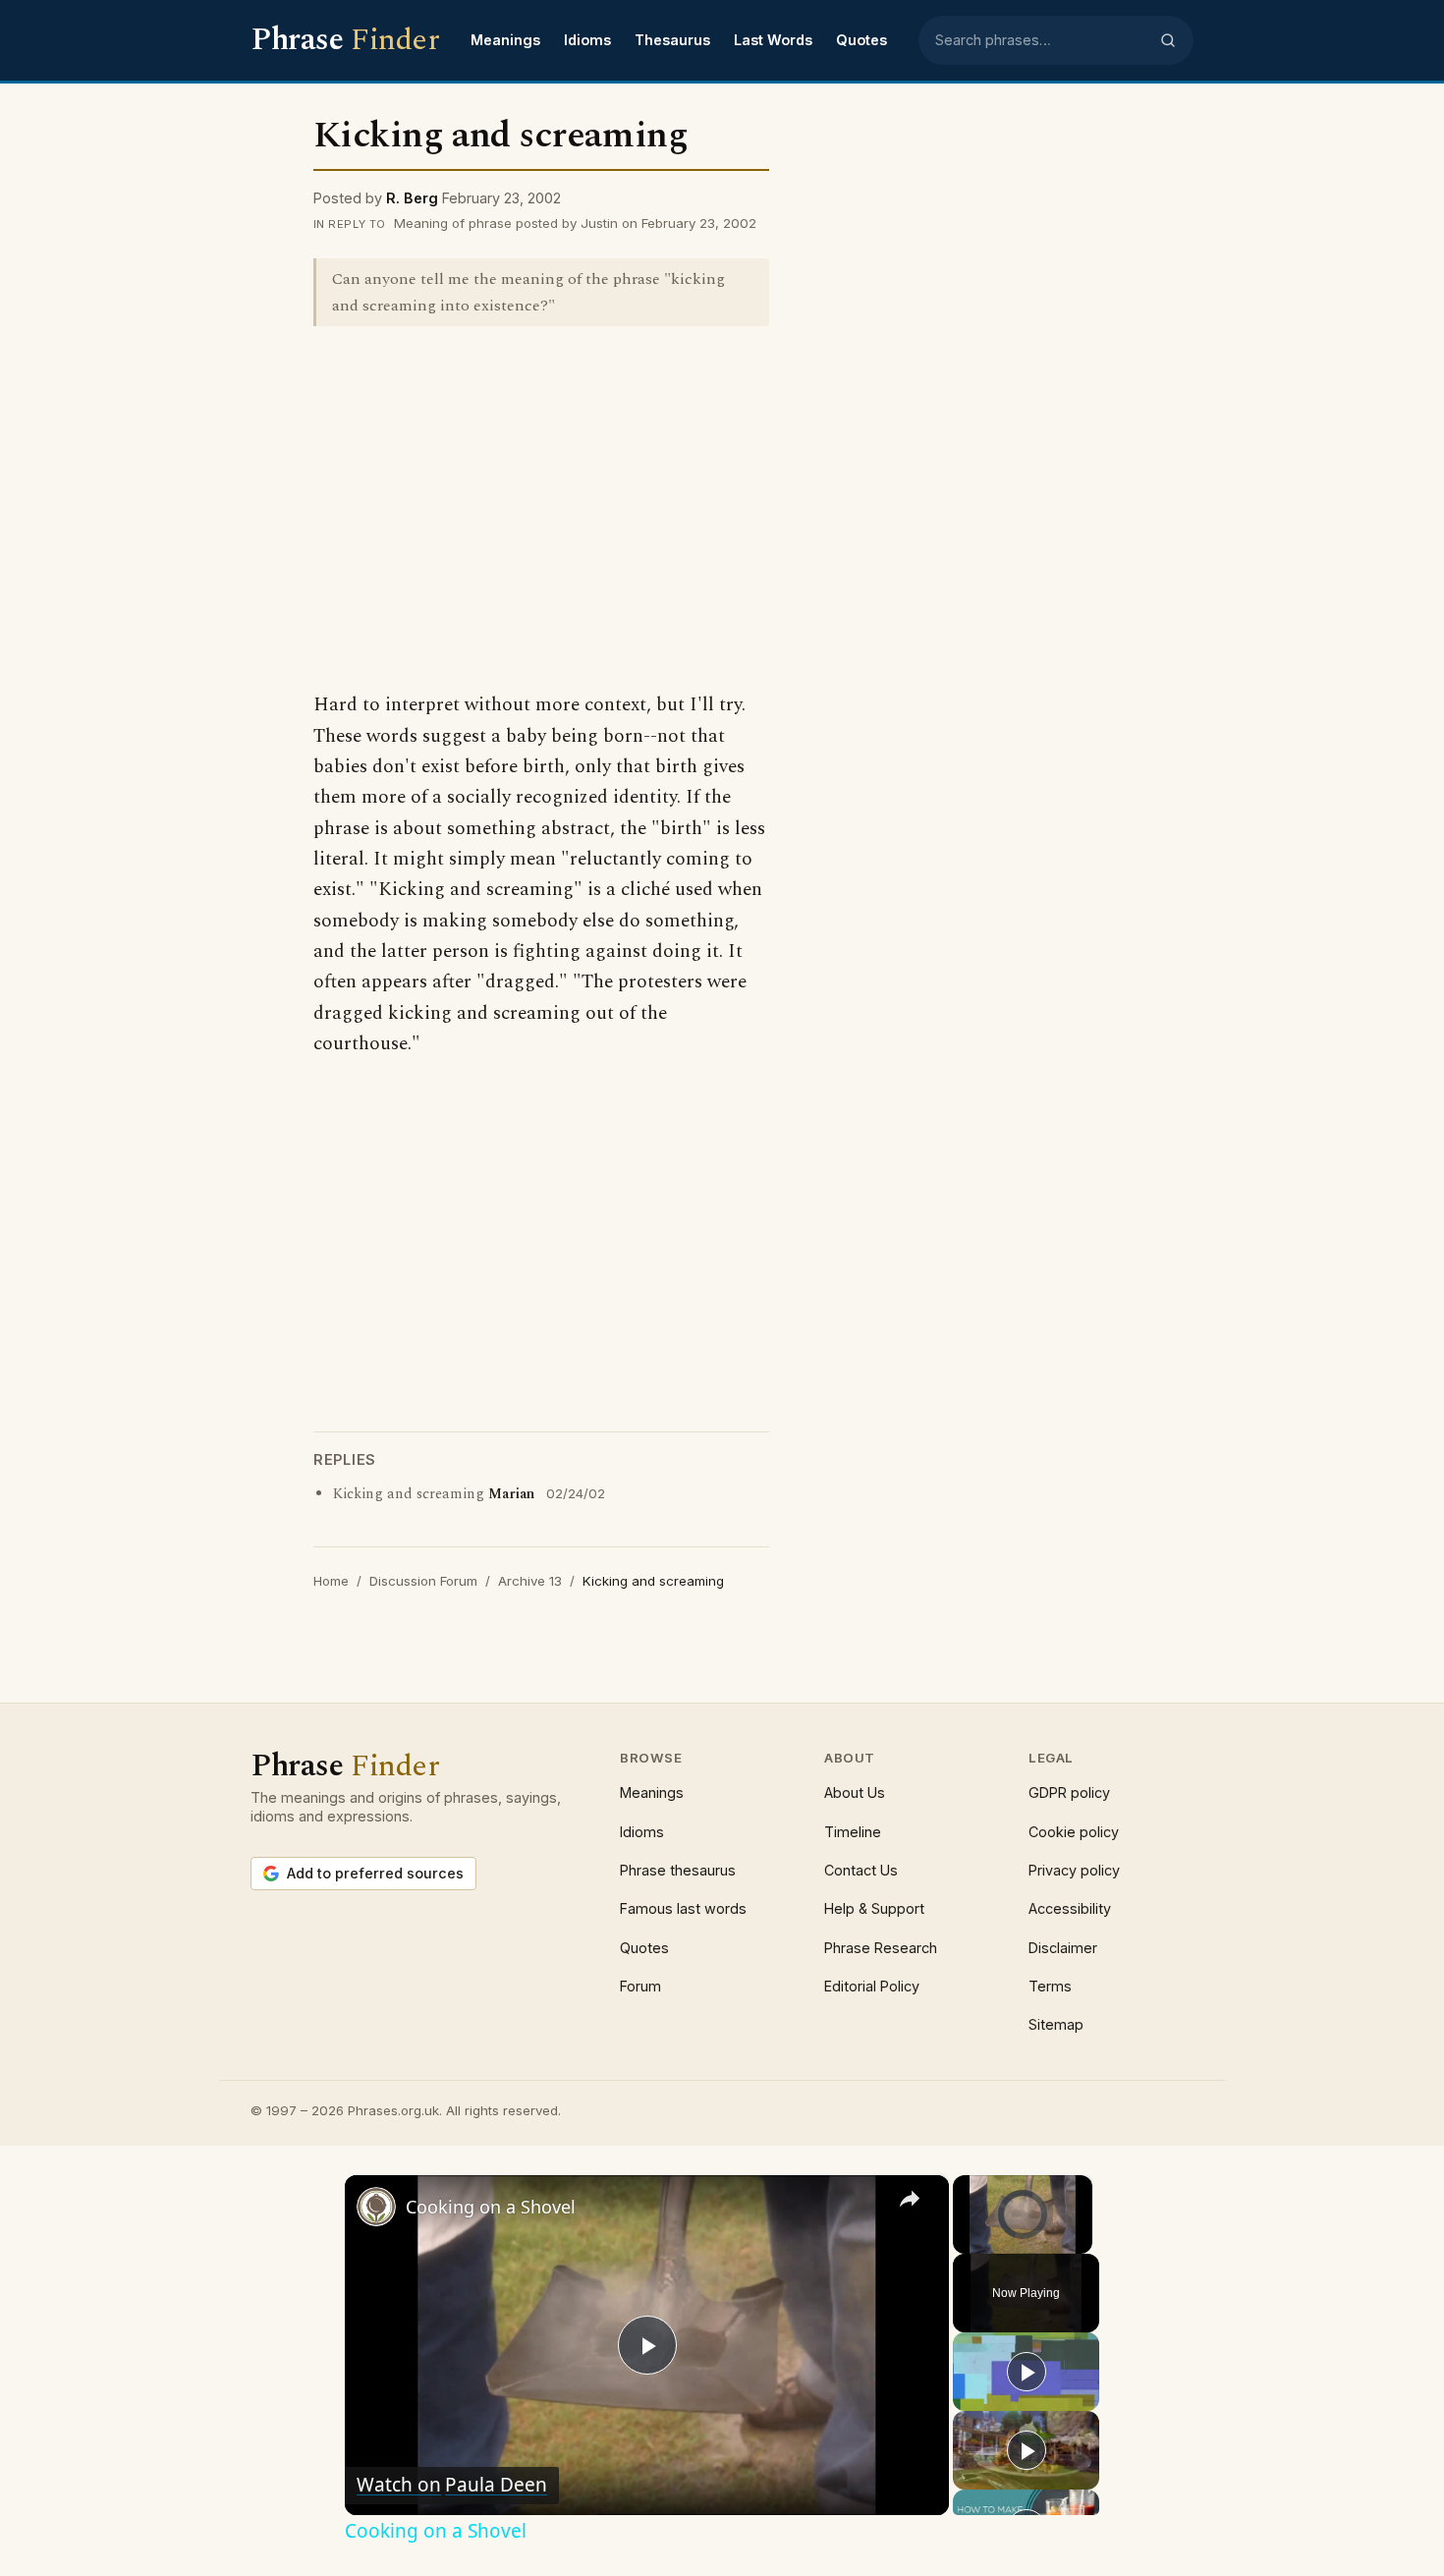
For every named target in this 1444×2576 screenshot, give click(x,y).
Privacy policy (1074, 1870)
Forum (640, 1986)
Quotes (861, 40)
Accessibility (1070, 1908)
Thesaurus (672, 40)
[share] (910, 2198)
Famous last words (683, 1908)
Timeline (853, 1832)
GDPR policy (1069, 1792)
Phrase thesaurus (678, 1870)
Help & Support (874, 1908)
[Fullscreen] (1081, 2242)
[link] (376, 2207)
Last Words (773, 40)
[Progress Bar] (1023, 2229)
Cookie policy (1074, 1832)
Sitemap (1056, 2024)
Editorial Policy (872, 1986)
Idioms (587, 40)
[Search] (1168, 40)
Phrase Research (881, 1948)
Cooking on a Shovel (491, 2207)
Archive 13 (530, 1581)
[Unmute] (988, 2242)
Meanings (505, 40)
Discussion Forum (423, 1581)
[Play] (965, 2242)
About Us (855, 1792)
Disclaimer (1063, 1948)
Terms (1050, 1986)
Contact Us (861, 1870)
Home (331, 1581)
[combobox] (1041, 40)
